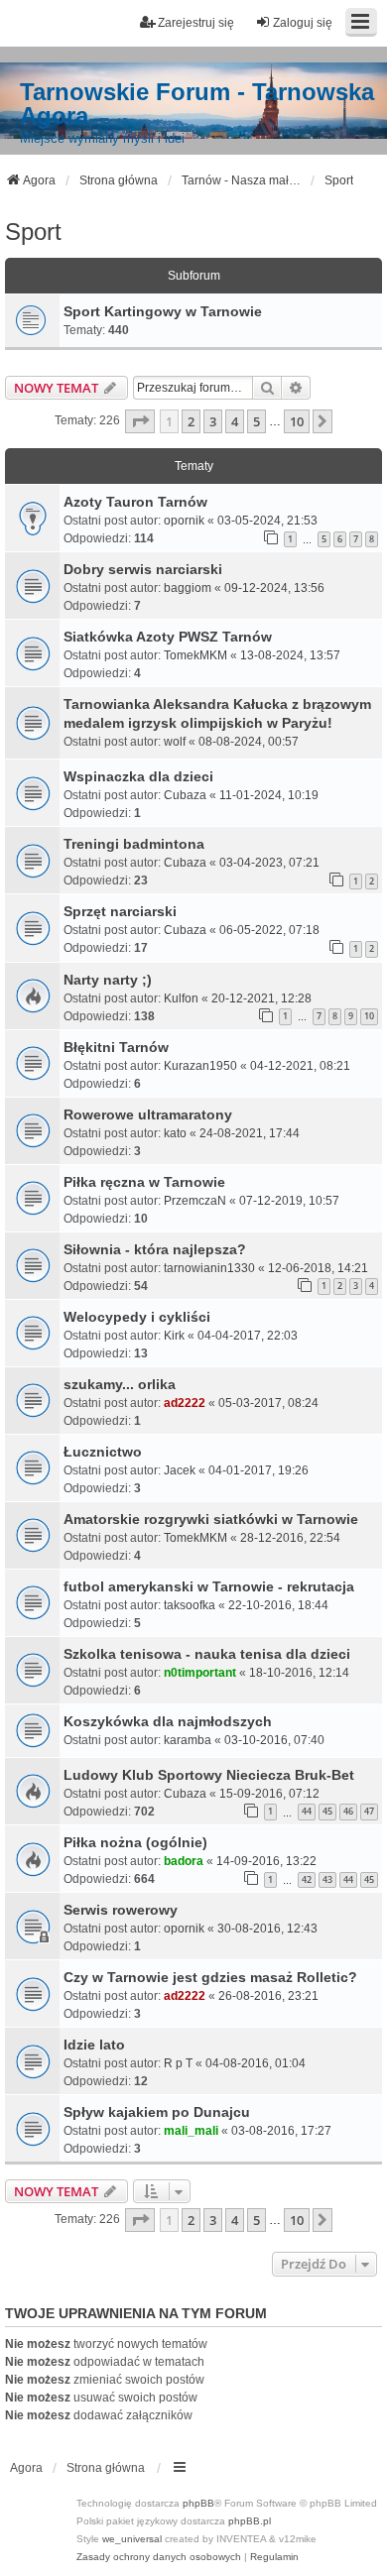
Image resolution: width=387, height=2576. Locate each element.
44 (307, 1811)
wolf (175, 742)
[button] (140, 421)
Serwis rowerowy (121, 1910)
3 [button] (213, 421)
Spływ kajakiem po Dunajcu (157, 2112)
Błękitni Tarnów (116, 1047)
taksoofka (190, 1605)
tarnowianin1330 (209, 1268)
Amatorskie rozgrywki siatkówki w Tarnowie (211, 1519)
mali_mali (191, 2131)
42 (307, 1879)
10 (369, 1016)
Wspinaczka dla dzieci (138, 776)
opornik (184, 521)
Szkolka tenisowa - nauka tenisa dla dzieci (207, 1654)
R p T (178, 2063)
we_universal (132, 2539)
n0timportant (200, 1673)
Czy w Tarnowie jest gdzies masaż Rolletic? (210, 1977)
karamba (188, 1740)
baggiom (188, 588)
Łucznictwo (103, 1452)
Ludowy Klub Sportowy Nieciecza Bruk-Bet (209, 1775)
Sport (33, 232)
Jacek (180, 1470)
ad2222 (185, 1403)
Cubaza (185, 795)
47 (369, 1811)
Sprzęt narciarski (120, 911)
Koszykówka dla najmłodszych (168, 1721)
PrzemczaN (195, 1201)
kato (175, 1133)
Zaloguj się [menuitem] (303, 23)
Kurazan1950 (200, 1066)
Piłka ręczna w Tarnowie (144, 1182)
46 (348, 1811)
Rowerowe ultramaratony (148, 1114)
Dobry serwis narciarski (143, 569)
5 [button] (257, 421)
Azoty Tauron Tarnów (135, 502)
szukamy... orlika (120, 1384)
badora (184, 1861)
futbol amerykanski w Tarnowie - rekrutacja (209, 1586)
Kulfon (181, 998)
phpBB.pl (250, 2521)
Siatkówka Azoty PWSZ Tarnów (168, 637)
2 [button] (191, 421)
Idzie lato (94, 2045)
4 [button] (235, 421)
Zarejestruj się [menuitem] (196, 23)
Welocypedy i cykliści (137, 1317)
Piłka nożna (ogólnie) (135, 1842)
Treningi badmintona (134, 844)
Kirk (174, 1336)
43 (327, 1879)
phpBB (198, 2503)
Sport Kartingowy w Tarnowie (163, 311)
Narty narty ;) (108, 980)
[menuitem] (159, 2557)
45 (327, 1811)
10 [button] (297, 421)
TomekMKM (195, 655)
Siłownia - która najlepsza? (155, 1249)
